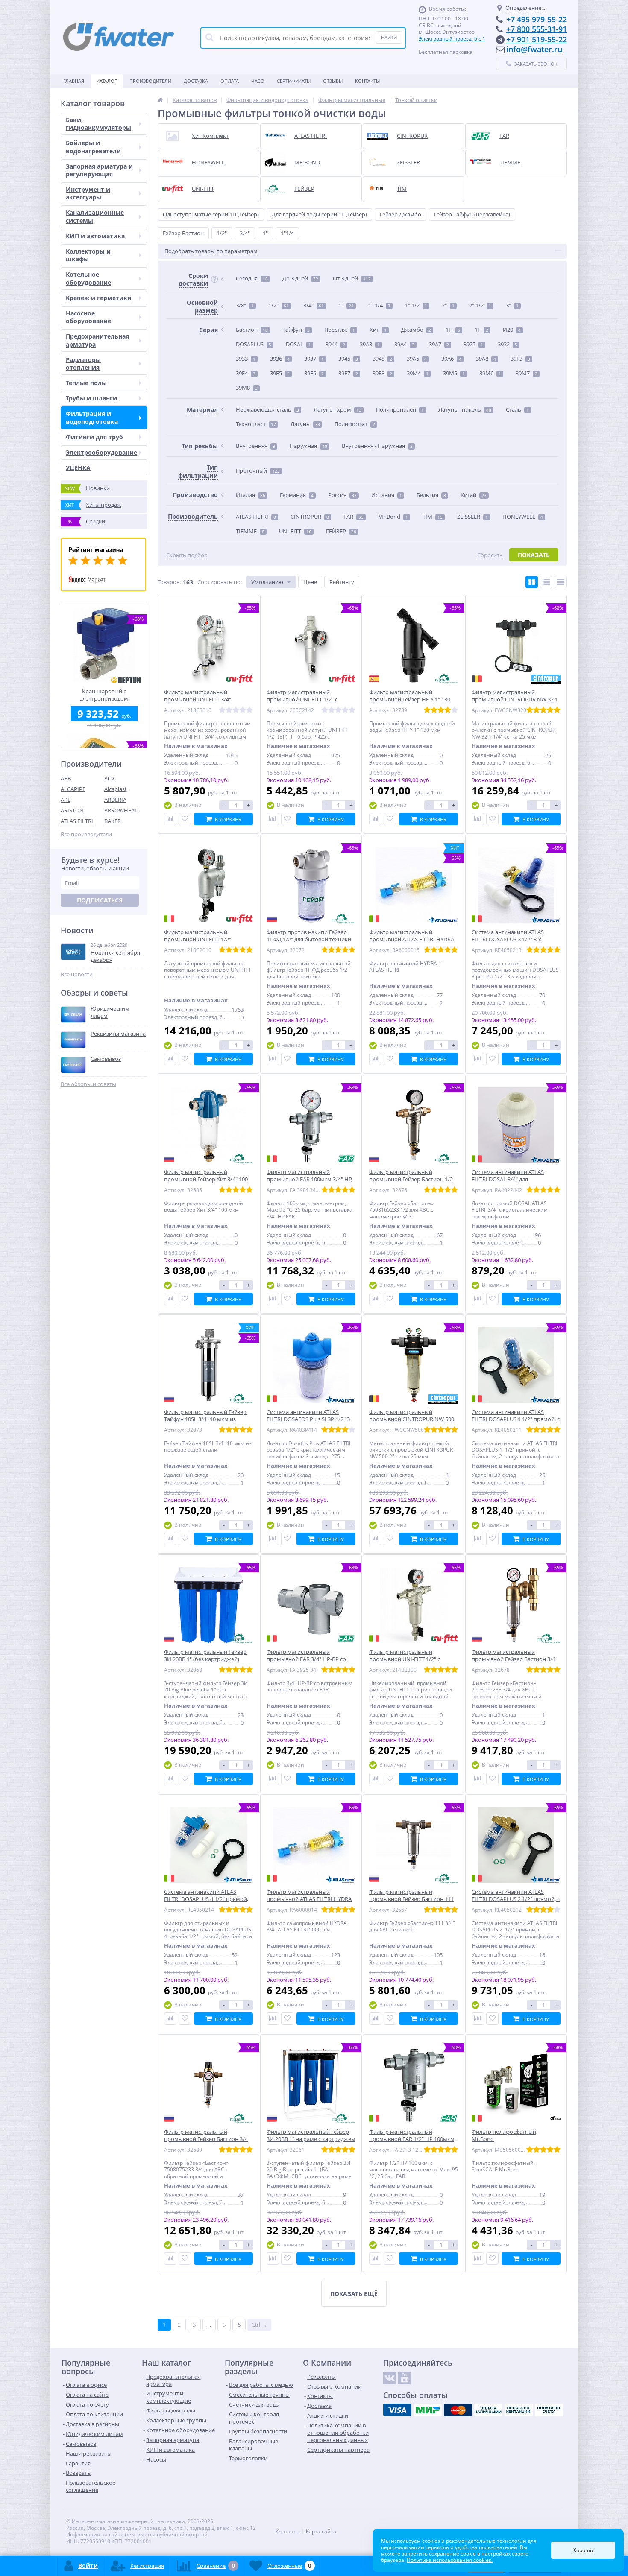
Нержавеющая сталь (267, 409)
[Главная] (160, 100)
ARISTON (72, 810)
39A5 (417, 359)
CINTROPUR (310, 517)
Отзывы (333, 81)
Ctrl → (259, 2325)
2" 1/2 (480, 305)
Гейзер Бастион (183, 233)
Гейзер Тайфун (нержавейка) (472, 214)
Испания (387, 495)
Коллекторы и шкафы (88, 255)
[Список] (546, 582)
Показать (534, 555)
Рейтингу (342, 582)
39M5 (454, 373)
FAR (354, 517)
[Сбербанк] (519, 2410)
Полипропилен (400, 409)
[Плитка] (532, 582)
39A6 (451, 359)
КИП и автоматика (95, 236)
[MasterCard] (458, 2410)
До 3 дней (300, 278)
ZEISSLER (472, 517)
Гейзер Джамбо (401, 214)
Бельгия (431, 495)
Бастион (252, 330)
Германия (297, 495)
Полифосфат (355, 424)
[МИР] (428, 2410)
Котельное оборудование (88, 278)
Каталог (107, 81)
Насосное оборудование (88, 317)
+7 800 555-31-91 (537, 29)
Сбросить (490, 555)
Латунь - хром (337, 409)
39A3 (370, 344)
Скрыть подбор (187, 555)
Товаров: (169, 582)
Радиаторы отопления (83, 364)
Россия (342, 495)
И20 (512, 330)
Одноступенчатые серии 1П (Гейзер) (211, 214)
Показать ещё (354, 2294)
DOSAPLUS (254, 344)
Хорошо (583, 2550)
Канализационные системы (95, 216)
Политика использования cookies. (450, 2560)
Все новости (77, 974)
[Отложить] (185, 819)
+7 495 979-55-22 (537, 19)
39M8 (247, 388)
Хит (378, 330)
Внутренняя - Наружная (377, 446)
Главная (74, 81)
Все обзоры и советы (88, 1084)
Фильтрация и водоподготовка (92, 417)
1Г (481, 330)
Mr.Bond (393, 517)
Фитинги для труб (94, 437)
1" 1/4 (379, 305)
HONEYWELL (523, 517)
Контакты (367, 81)
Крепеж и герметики (99, 298)
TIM (433, 517)
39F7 (348, 373)
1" (265, 233)
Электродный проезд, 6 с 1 (452, 39)
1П (453, 330)
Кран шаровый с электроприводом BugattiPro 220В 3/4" (104, 695)
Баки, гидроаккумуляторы (98, 124)
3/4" (245, 233)
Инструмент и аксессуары (88, 193)
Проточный (258, 470)
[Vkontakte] (390, 2378)
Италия (251, 495)
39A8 (486, 359)
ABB (66, 778)
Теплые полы (86, 383)
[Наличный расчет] (488, 2410)
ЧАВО (258, 81)
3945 (348, 359)
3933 (246, 359)
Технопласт (256, 424)
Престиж (340, 330)
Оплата (230, 81)
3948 (382, 359)
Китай (474, 495)
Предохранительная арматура (97, 340)
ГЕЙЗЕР (341, 531)
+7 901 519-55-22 (537, 39)
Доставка (196, 81)
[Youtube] (405, 2378)
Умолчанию (267, 582)
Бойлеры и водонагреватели (93, 147)
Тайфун (296, 330)
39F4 (246, 373)
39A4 (404, 344)
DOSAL (298, 344)
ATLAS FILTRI (77, 821)
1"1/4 (287, 233)
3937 (314, 359)
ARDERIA (115, 800)
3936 (280, 359)
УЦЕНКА (78, 468)
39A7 (439, 344)
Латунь (305, 424)
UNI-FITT (295, 531)
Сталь (517, 409)
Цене (310, 582)
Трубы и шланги (91, 398)
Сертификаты (294, 81)
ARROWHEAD (121, 810)
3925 (473, 344)
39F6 (314, 373)
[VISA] (397, 2410)
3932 (508, 344)
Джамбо (416, 330)
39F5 (280, 373)
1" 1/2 (416, 305)
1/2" (222, 233)
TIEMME (250, 531)
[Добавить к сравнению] (170, 819)
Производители (150, 81)
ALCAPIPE (73, 789)
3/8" (245, 305)
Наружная (308, 446)
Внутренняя (255, 446)
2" (448, 305)
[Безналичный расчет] (549, 2410)
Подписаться (100, 900)
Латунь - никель (465, 409)
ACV (109, 778)
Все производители (86, 834)
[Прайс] (561, 582)
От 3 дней (352, 278)
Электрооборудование (101, 452)
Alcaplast (116, 789)
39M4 (418, 373)
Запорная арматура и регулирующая (99, 170)
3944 (335, 344)
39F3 (520, 359)
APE (66, 800)
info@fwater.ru (534, 49)
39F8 (382, 373)
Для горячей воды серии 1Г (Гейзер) (319, 214)
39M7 (527, 373)
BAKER (113, 821)
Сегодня (252, 278)
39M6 (490, 373)
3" (512, 305)
